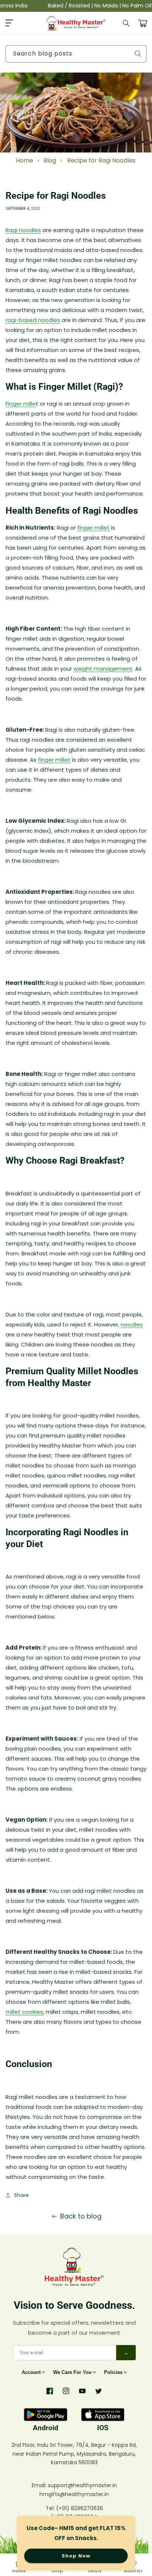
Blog (50, 160)
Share (21, 2195)
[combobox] (76, 54)
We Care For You (72, 2372)
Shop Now (76, 2556)
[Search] (127, 23)
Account (31, 2372)
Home (25, 160)
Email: (40, 2485)
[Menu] (9, 23)
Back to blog (81, 2216)
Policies (113, 2372)
